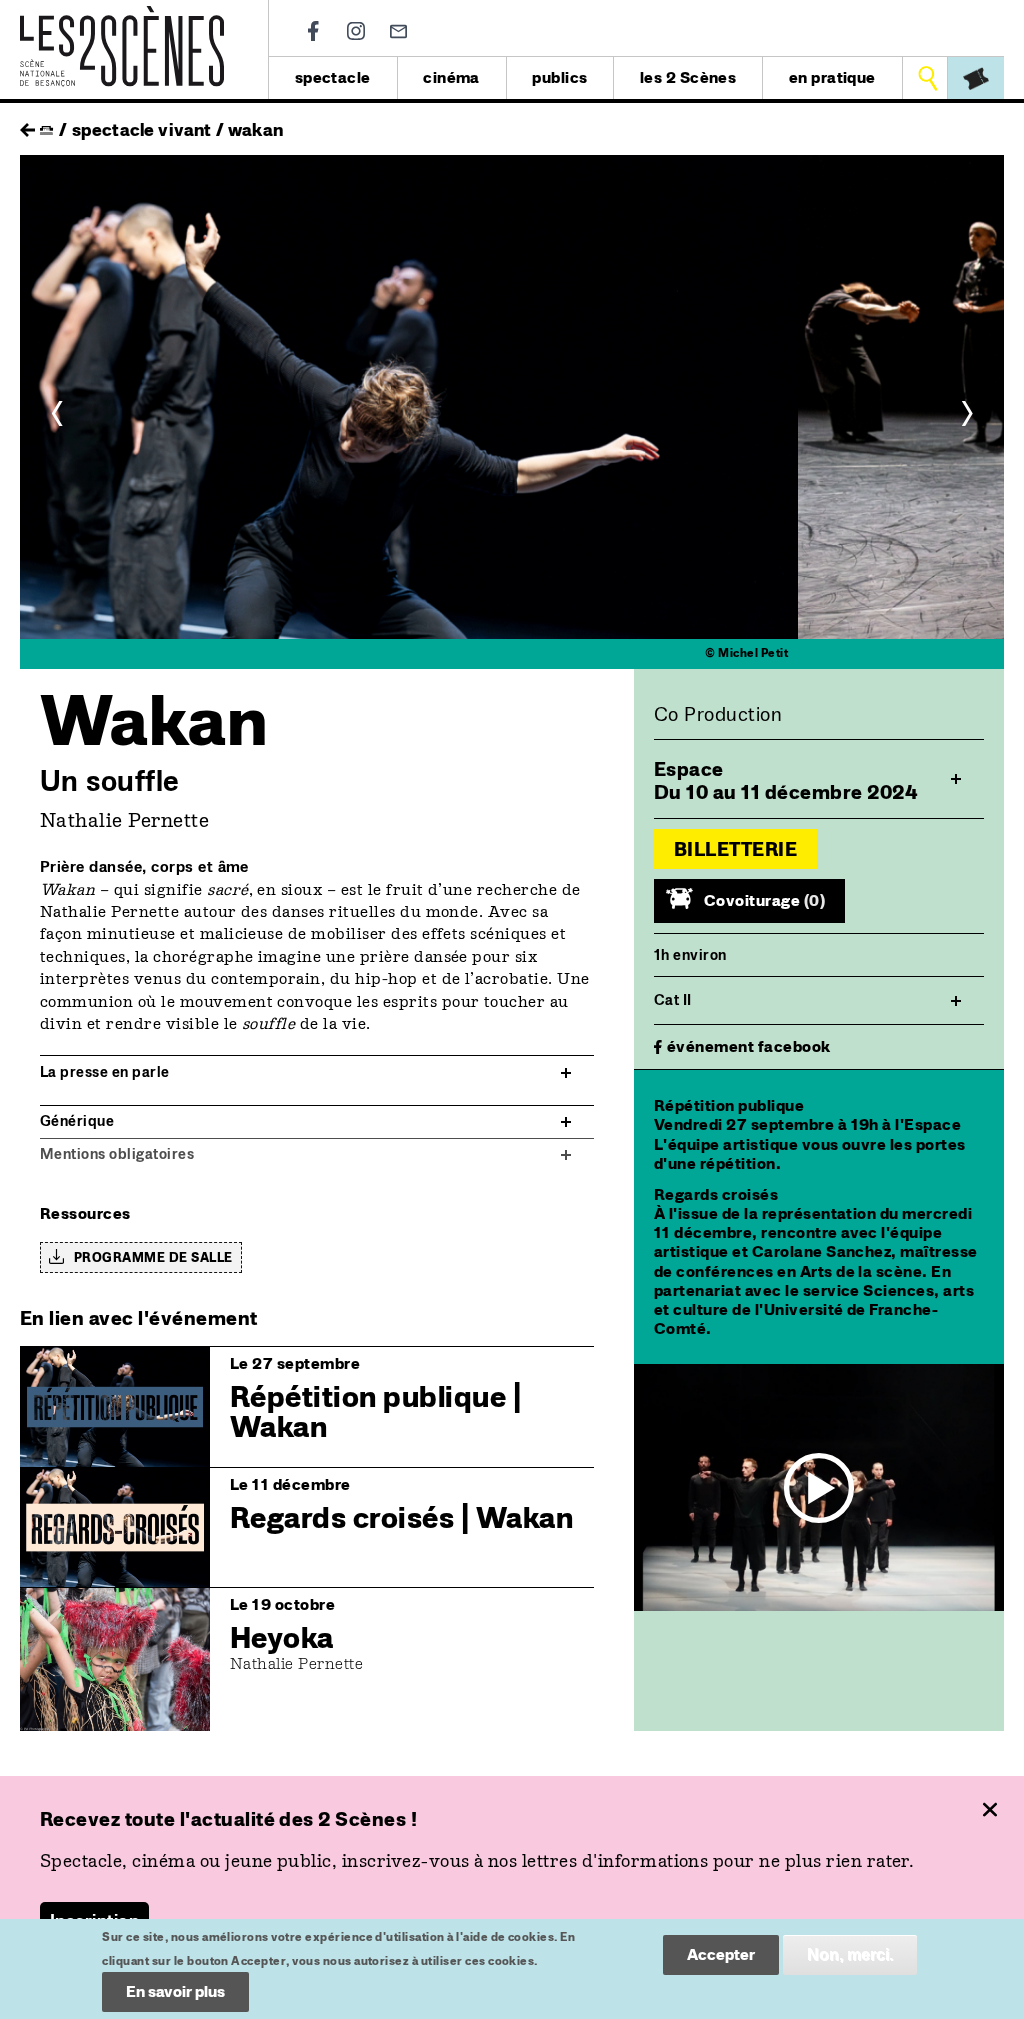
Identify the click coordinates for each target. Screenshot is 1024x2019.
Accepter (721, 1954)
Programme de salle (153, 1257)
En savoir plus (175, 1991)
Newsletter (398, 31)
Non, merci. (850, 1954)
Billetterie (735, 849)
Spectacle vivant (142, 129)
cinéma (451, 77)
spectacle (333, 77)
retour (27, 125)
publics (559, 77)
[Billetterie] (976, 78)
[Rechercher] (927, 78)
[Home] (122, 17)
